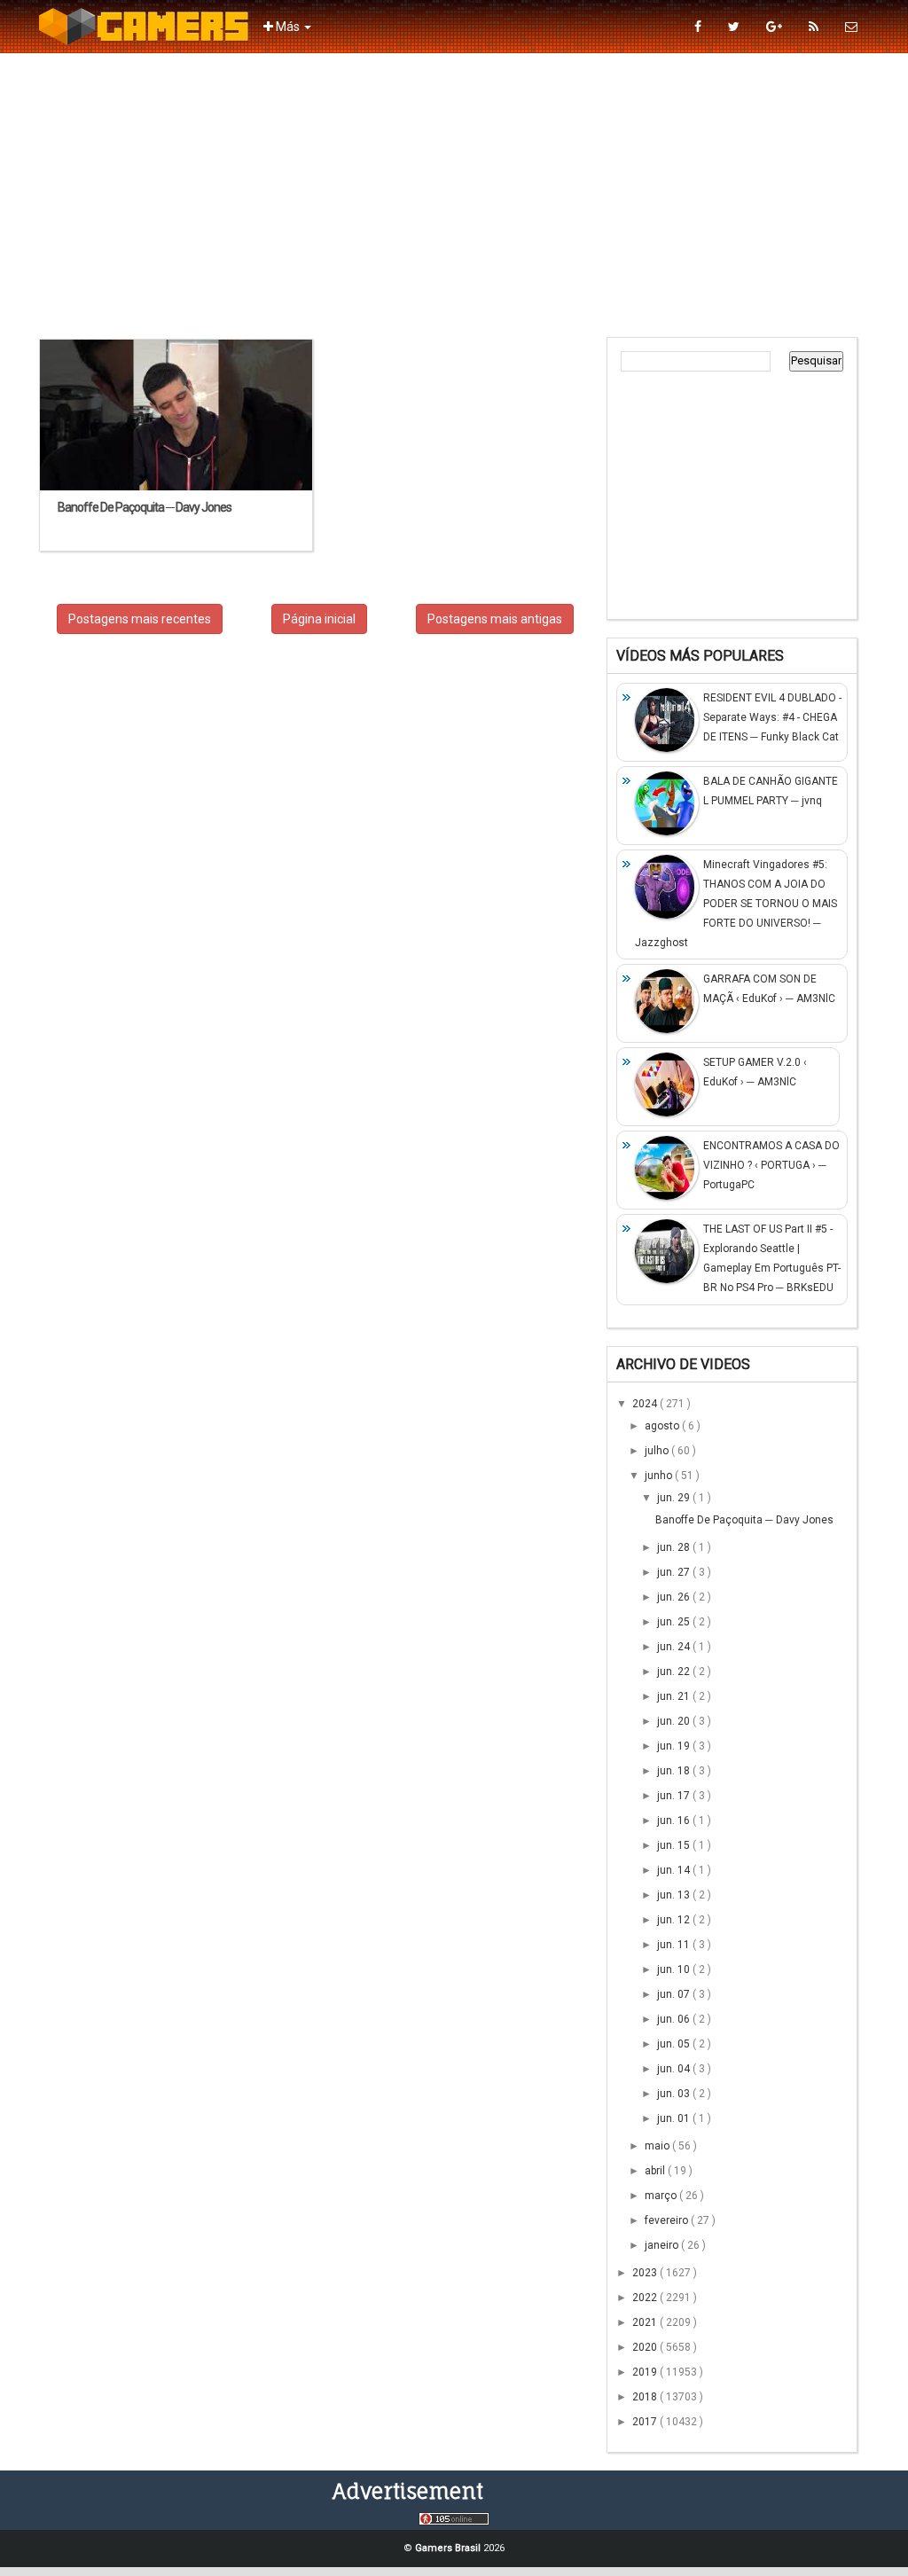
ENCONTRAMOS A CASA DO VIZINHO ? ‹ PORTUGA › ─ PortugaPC (771, 1165)
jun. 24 (675, 1647)
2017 (646, 2422)
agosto (663, 1426)
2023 (646, 2273)
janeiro (663, 2245)
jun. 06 (675, 2019)
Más (288, 27)
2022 (646, 2298)
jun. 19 (675, 1746)
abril (656, 2171)
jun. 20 (675, 1721)
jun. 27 (675, 1572)
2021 (646, 2322)
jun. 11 (675, 1945)
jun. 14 (675, 1870)
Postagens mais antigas (495, 619)
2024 (646, 1404)
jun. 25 (675, 1622)
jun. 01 (675, 2118)
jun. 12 (675, 1920)
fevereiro (668, 2220)
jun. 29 (675, 1498)
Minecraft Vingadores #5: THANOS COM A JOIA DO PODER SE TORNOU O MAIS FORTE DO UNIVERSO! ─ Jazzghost (736, 904)
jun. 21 (675, 1696)
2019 (646, 2372)
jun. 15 (675, 1845)
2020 (646, 2347)
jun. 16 (675, 1820)
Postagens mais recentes (140, 619)
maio (658, 2146)
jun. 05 (675, 2044)
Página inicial (319, 619)
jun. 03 (675, 2094)
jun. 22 (675, 1672)
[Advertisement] (454, 195)
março (662, 2196)
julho (658, 1451)
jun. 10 (675, 1969)
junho (660, 1476)
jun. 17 (675, 1796)
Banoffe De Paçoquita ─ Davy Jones (744, 1520)
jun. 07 (675, 1994)
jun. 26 (675, 1597)
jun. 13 (675, 1895)
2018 (646, 2397)
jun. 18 (675, 1771)
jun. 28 (675, 1547)
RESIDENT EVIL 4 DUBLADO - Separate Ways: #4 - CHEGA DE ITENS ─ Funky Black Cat (772, 717)
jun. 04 (675, 2069)
